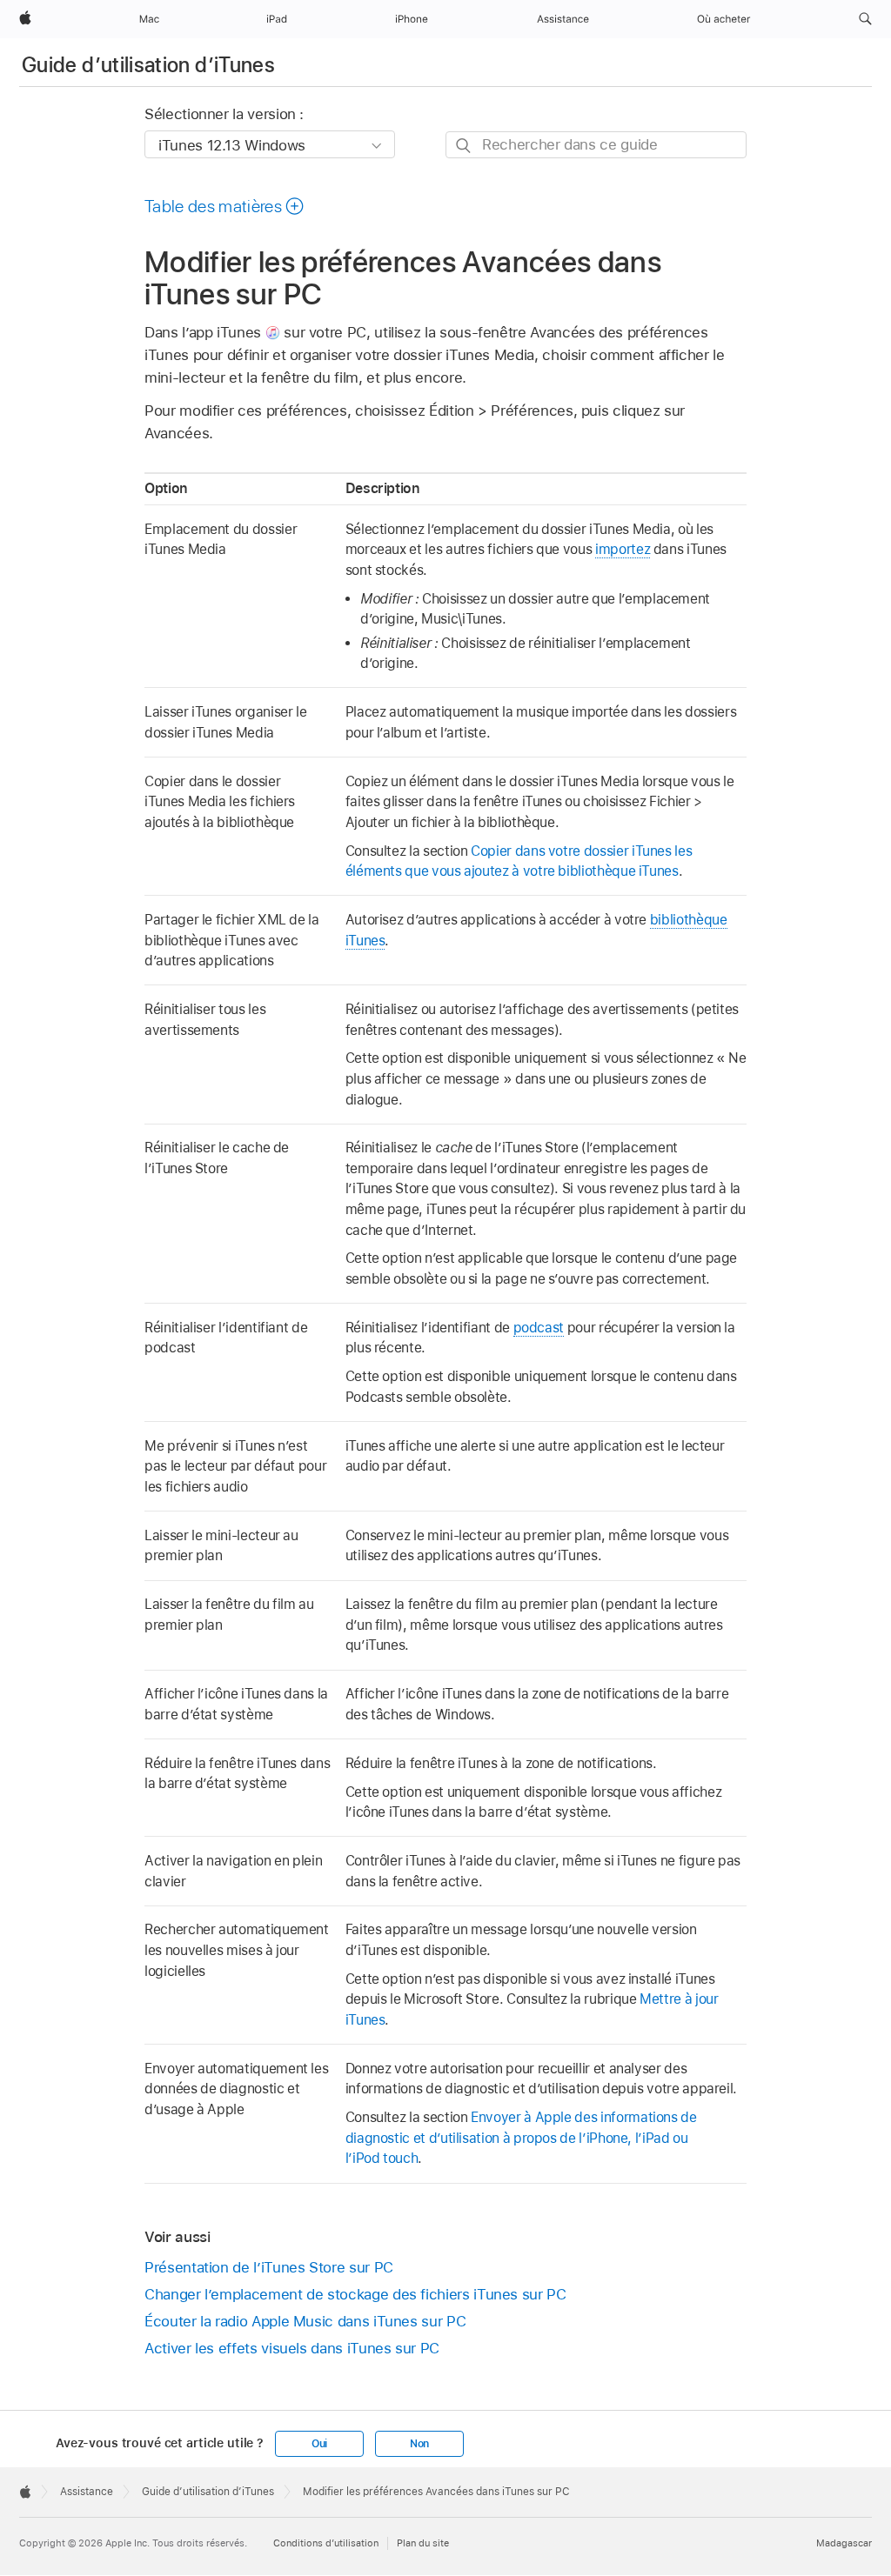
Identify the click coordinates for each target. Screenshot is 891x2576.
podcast (539, 1328)
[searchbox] (596, 145)
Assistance (87, 2492)
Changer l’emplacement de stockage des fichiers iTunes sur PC (355, 2294)
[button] (865, 19)
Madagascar (844, 2543)
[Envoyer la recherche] (464, 146)
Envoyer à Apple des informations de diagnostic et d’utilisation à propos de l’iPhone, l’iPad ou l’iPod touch (521, 2138)
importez (623, 549)
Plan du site (423, 2543)
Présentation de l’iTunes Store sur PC (269, 2267)
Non (419, 2444)
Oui (319, 2444)
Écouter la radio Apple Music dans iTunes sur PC (305, 2321)
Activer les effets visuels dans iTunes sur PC (292, 2348)
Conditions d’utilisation (326, 2543)
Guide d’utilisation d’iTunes (148, 65)
